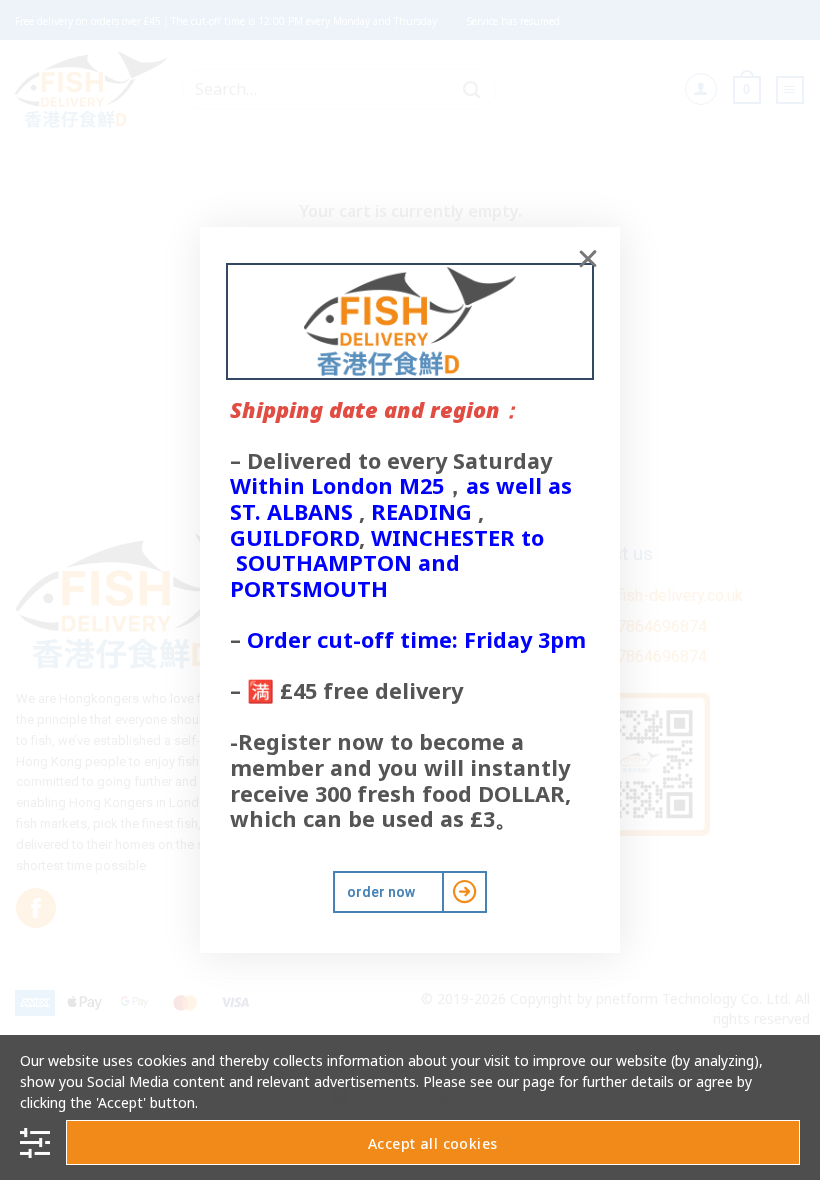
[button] (588, 259)
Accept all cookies (433, 1143)
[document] (410, 590)
